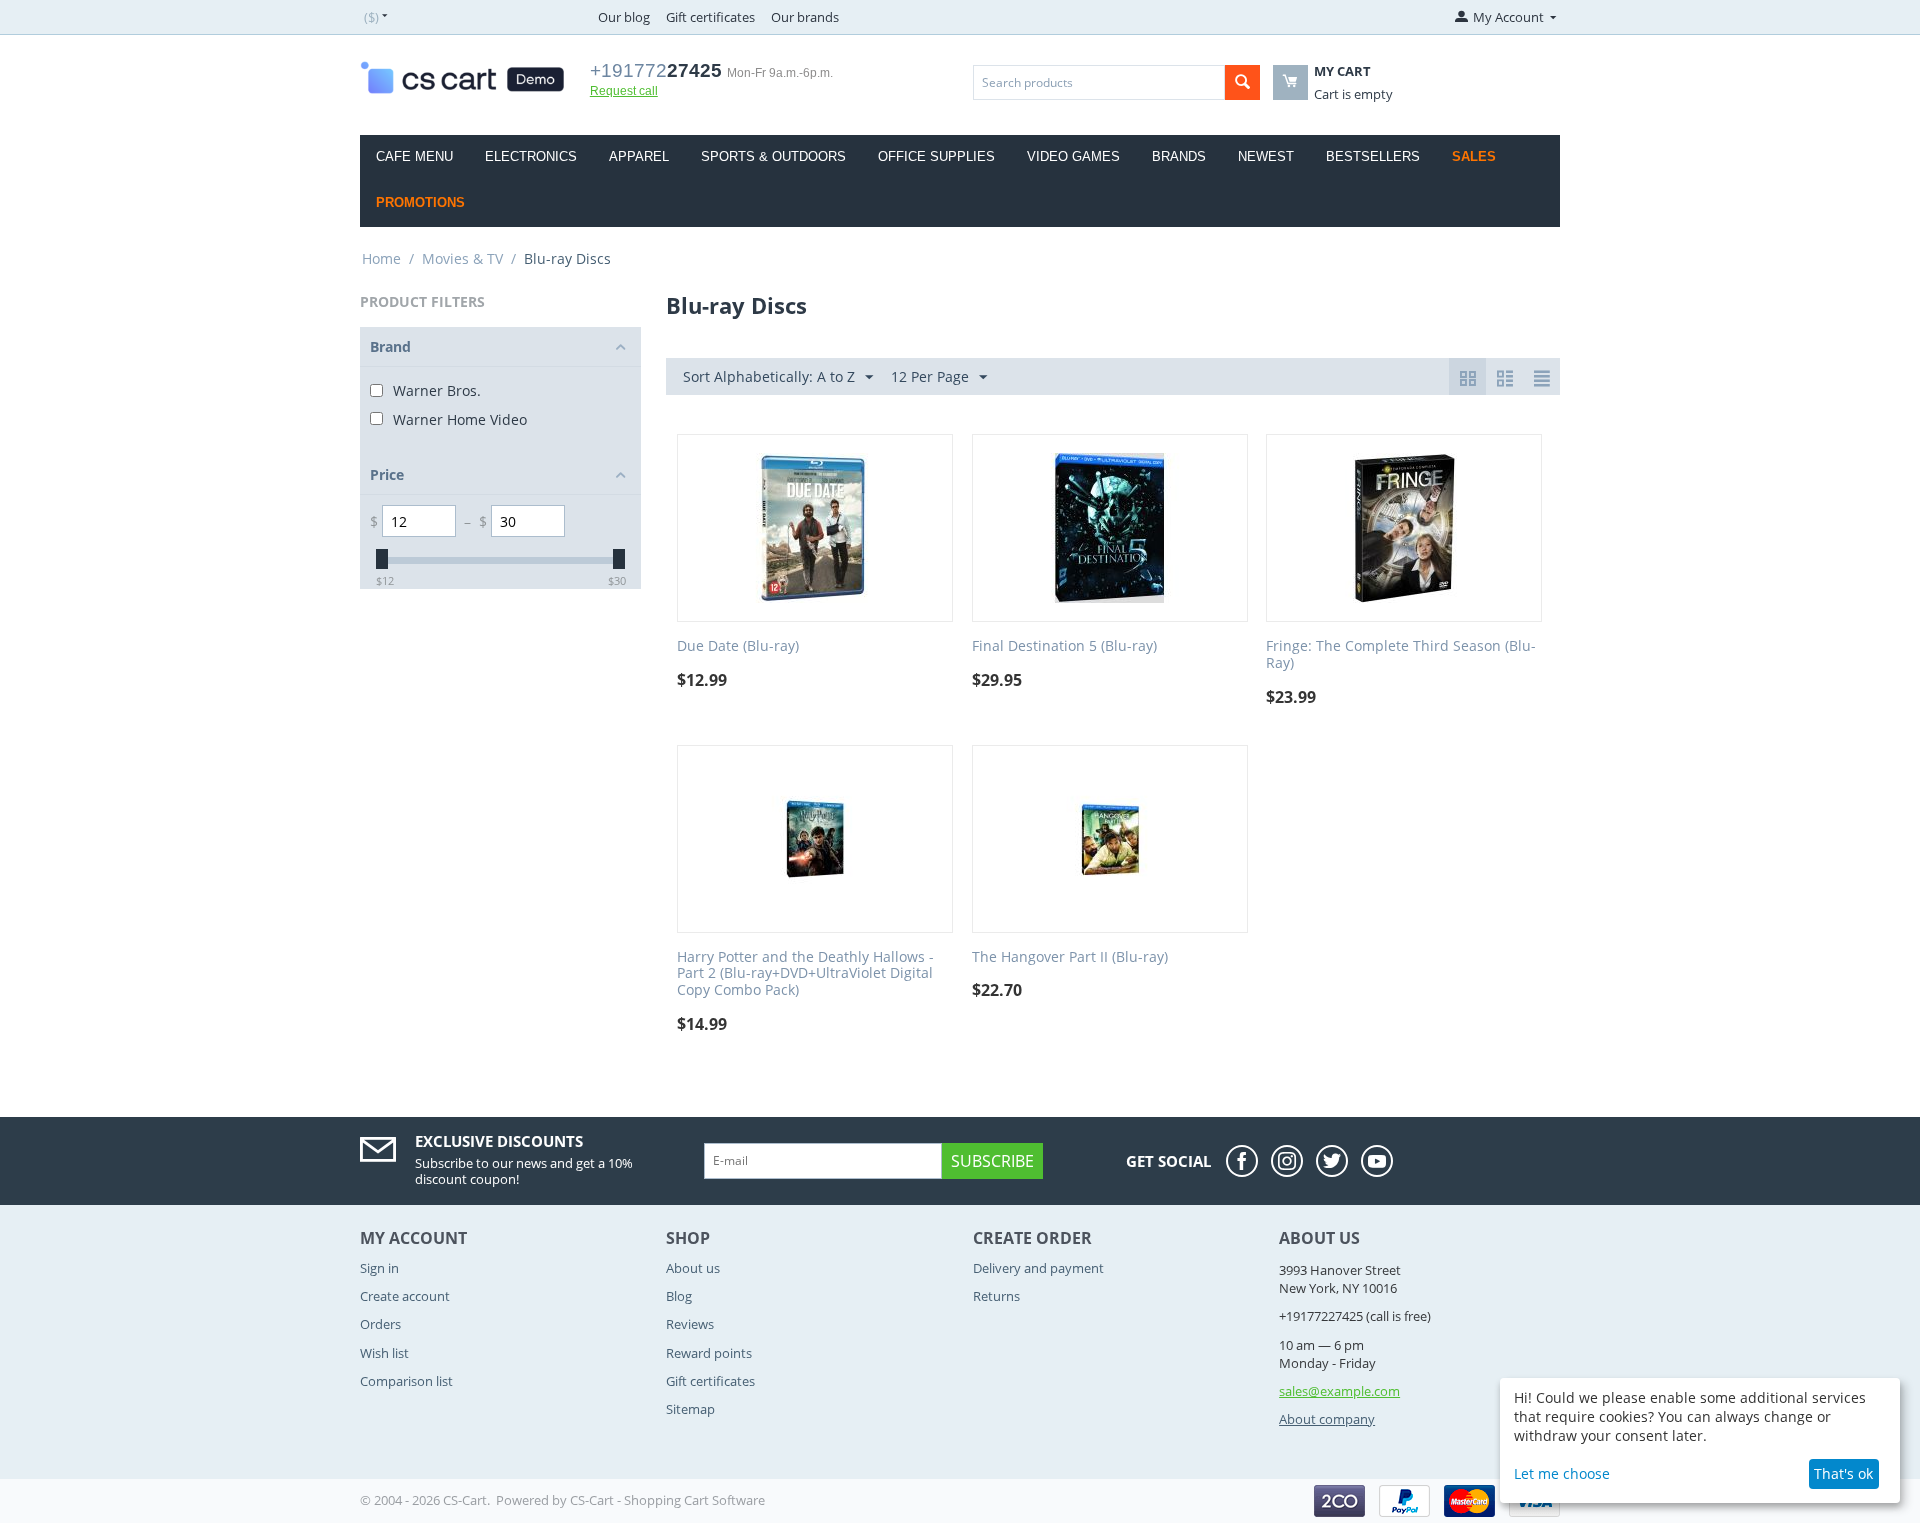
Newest (1266, 156)
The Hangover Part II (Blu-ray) (1070, 957)
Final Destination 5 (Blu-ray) (1064, 646)
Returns (996, 1296)
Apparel (639, 156)
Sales (1474, 156)
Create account (405, 1296)
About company (1327, 1419)
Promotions (420, 202)
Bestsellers (1373, 156)
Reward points (709, 1353)
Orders (380, 1324)
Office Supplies (936, 156)
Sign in (379, 1268)
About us (693, 1268)
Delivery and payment (1038, 1268)
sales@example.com (1339, 1391)
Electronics (531, 156)
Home (381, 258)
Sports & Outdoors (773, 156)
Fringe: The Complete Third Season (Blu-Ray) (1401, 655)
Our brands (805, 17)
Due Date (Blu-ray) (738, 646)
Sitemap (690, 1409)
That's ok (1843, 1473)
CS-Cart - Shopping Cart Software (667, 1500)
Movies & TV (462, 258)
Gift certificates (710, 17)
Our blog (624, 17)
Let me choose (1562, 1473)
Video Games (1073, 156)
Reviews (690, 1324)
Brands (1179, 156)
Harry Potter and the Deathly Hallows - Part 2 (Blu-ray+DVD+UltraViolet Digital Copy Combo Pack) (805, 974)
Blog (679, 1296)
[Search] (1242, 82)
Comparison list (406, 1381)
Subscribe (992, 1161)
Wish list (384, 1353)
